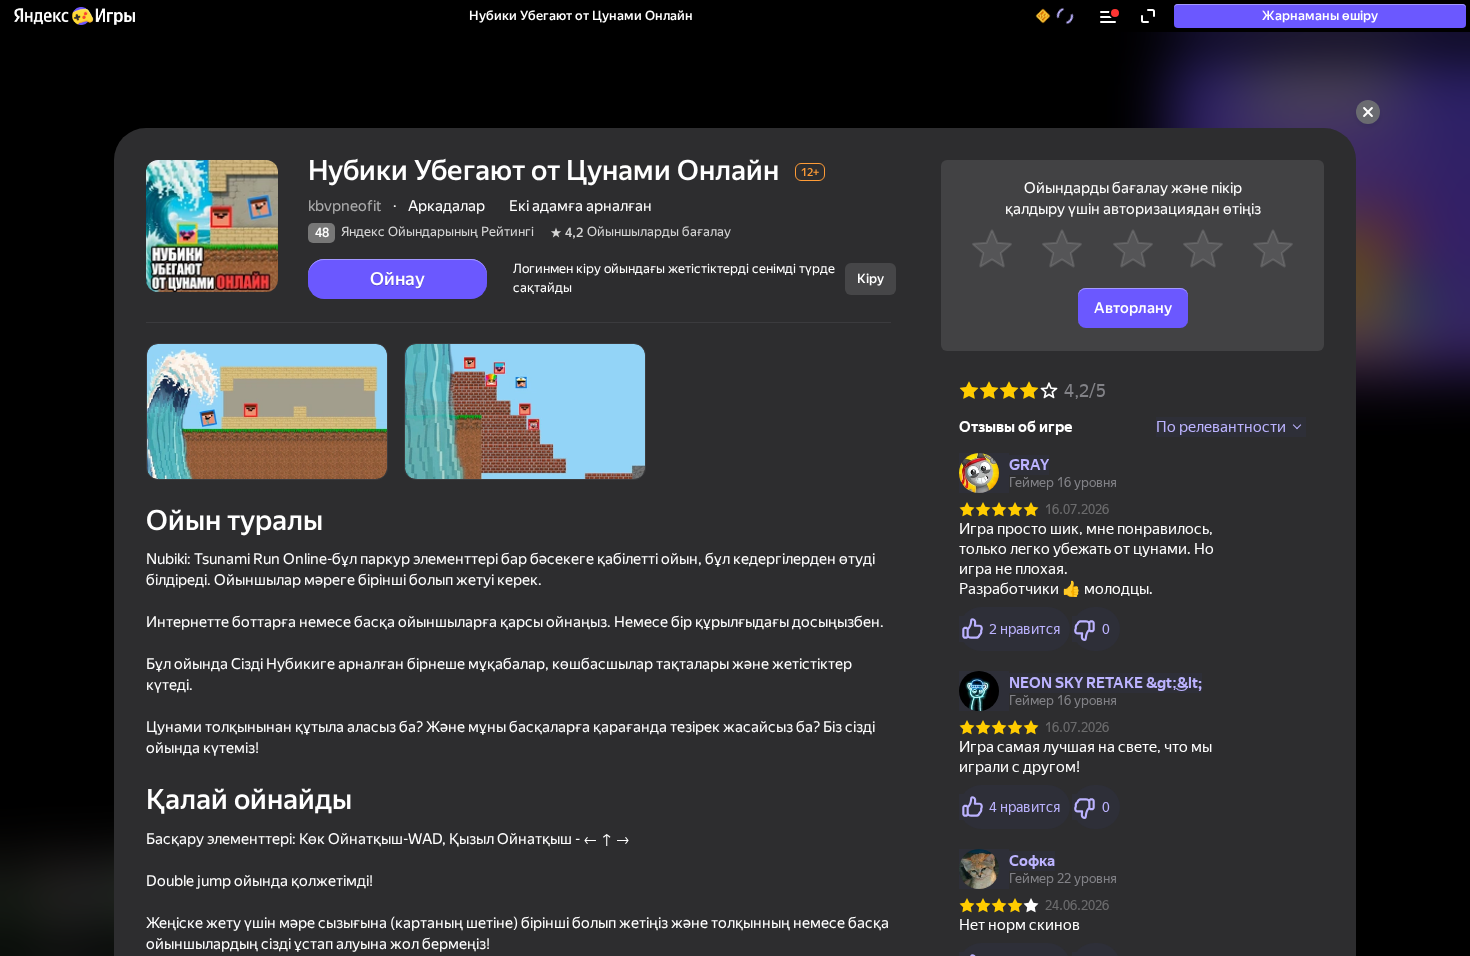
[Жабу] (1368, 112)
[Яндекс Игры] (73, 16)
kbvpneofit (345, 206)
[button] (73, 16)
